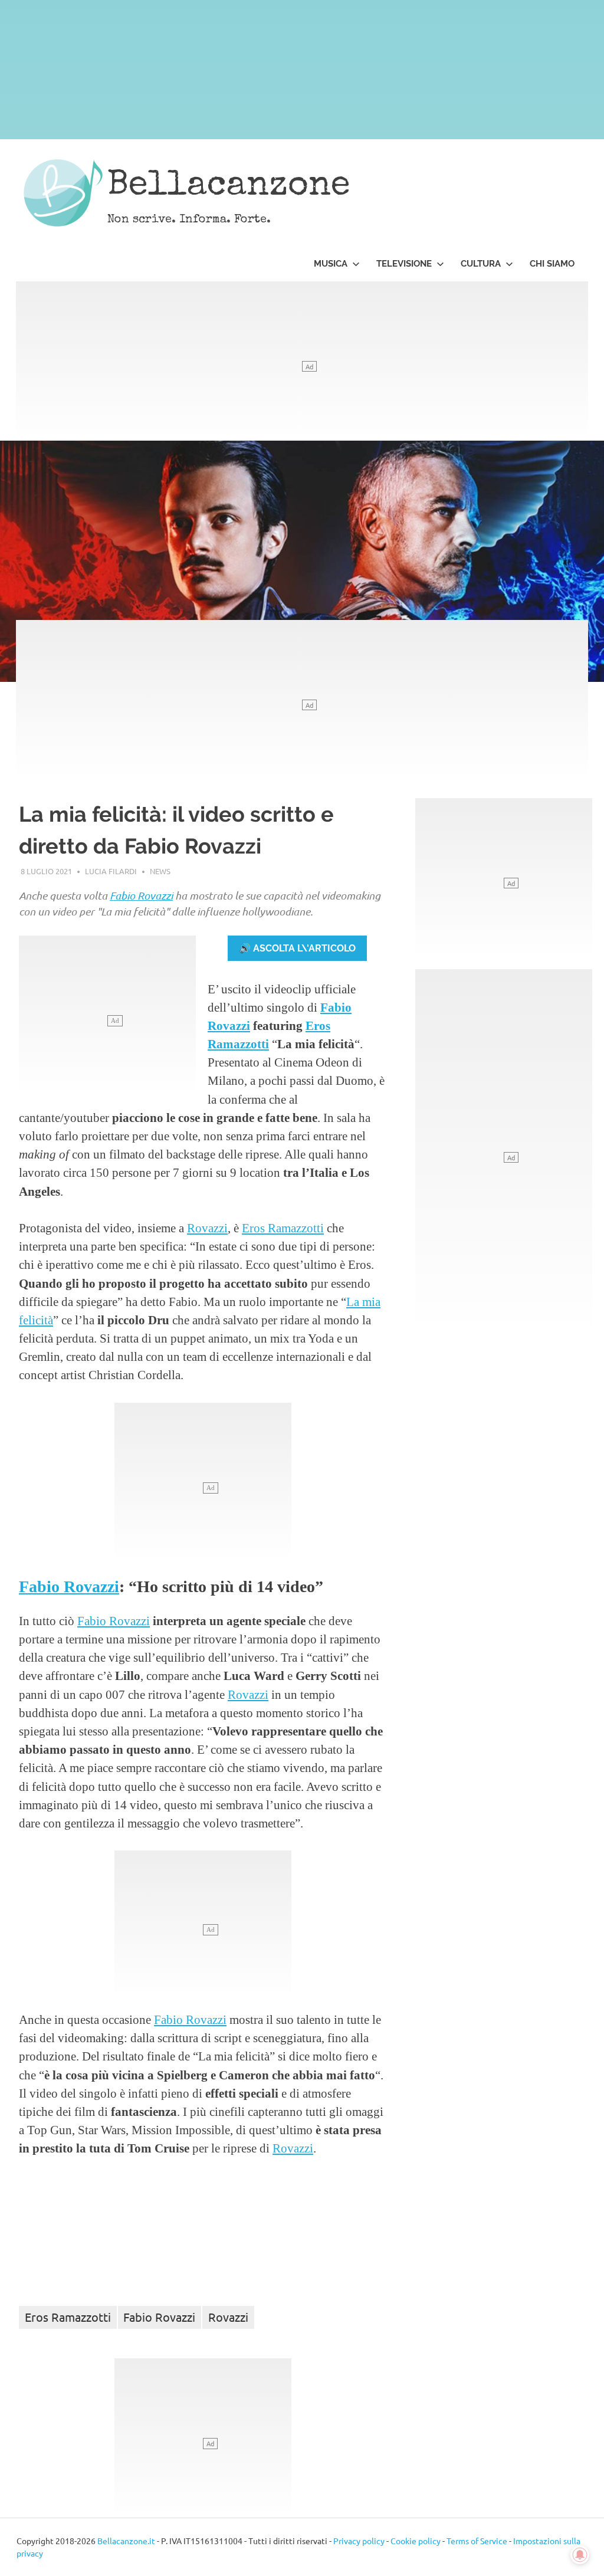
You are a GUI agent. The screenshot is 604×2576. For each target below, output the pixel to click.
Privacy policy (359, 2541)
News (160, 871)
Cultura (481, 264)
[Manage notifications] (580, 2555)
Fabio (124, 895)
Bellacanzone (229, 187)
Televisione (404, 264)
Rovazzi (155, 895)
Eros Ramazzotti (283, 1228)
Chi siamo (552, 264)
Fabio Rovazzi (69, 1586)
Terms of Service (477, 2541)
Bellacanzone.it (126, 2541)
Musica (331, 264)
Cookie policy (416, 2541)
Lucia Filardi (111, 871)
